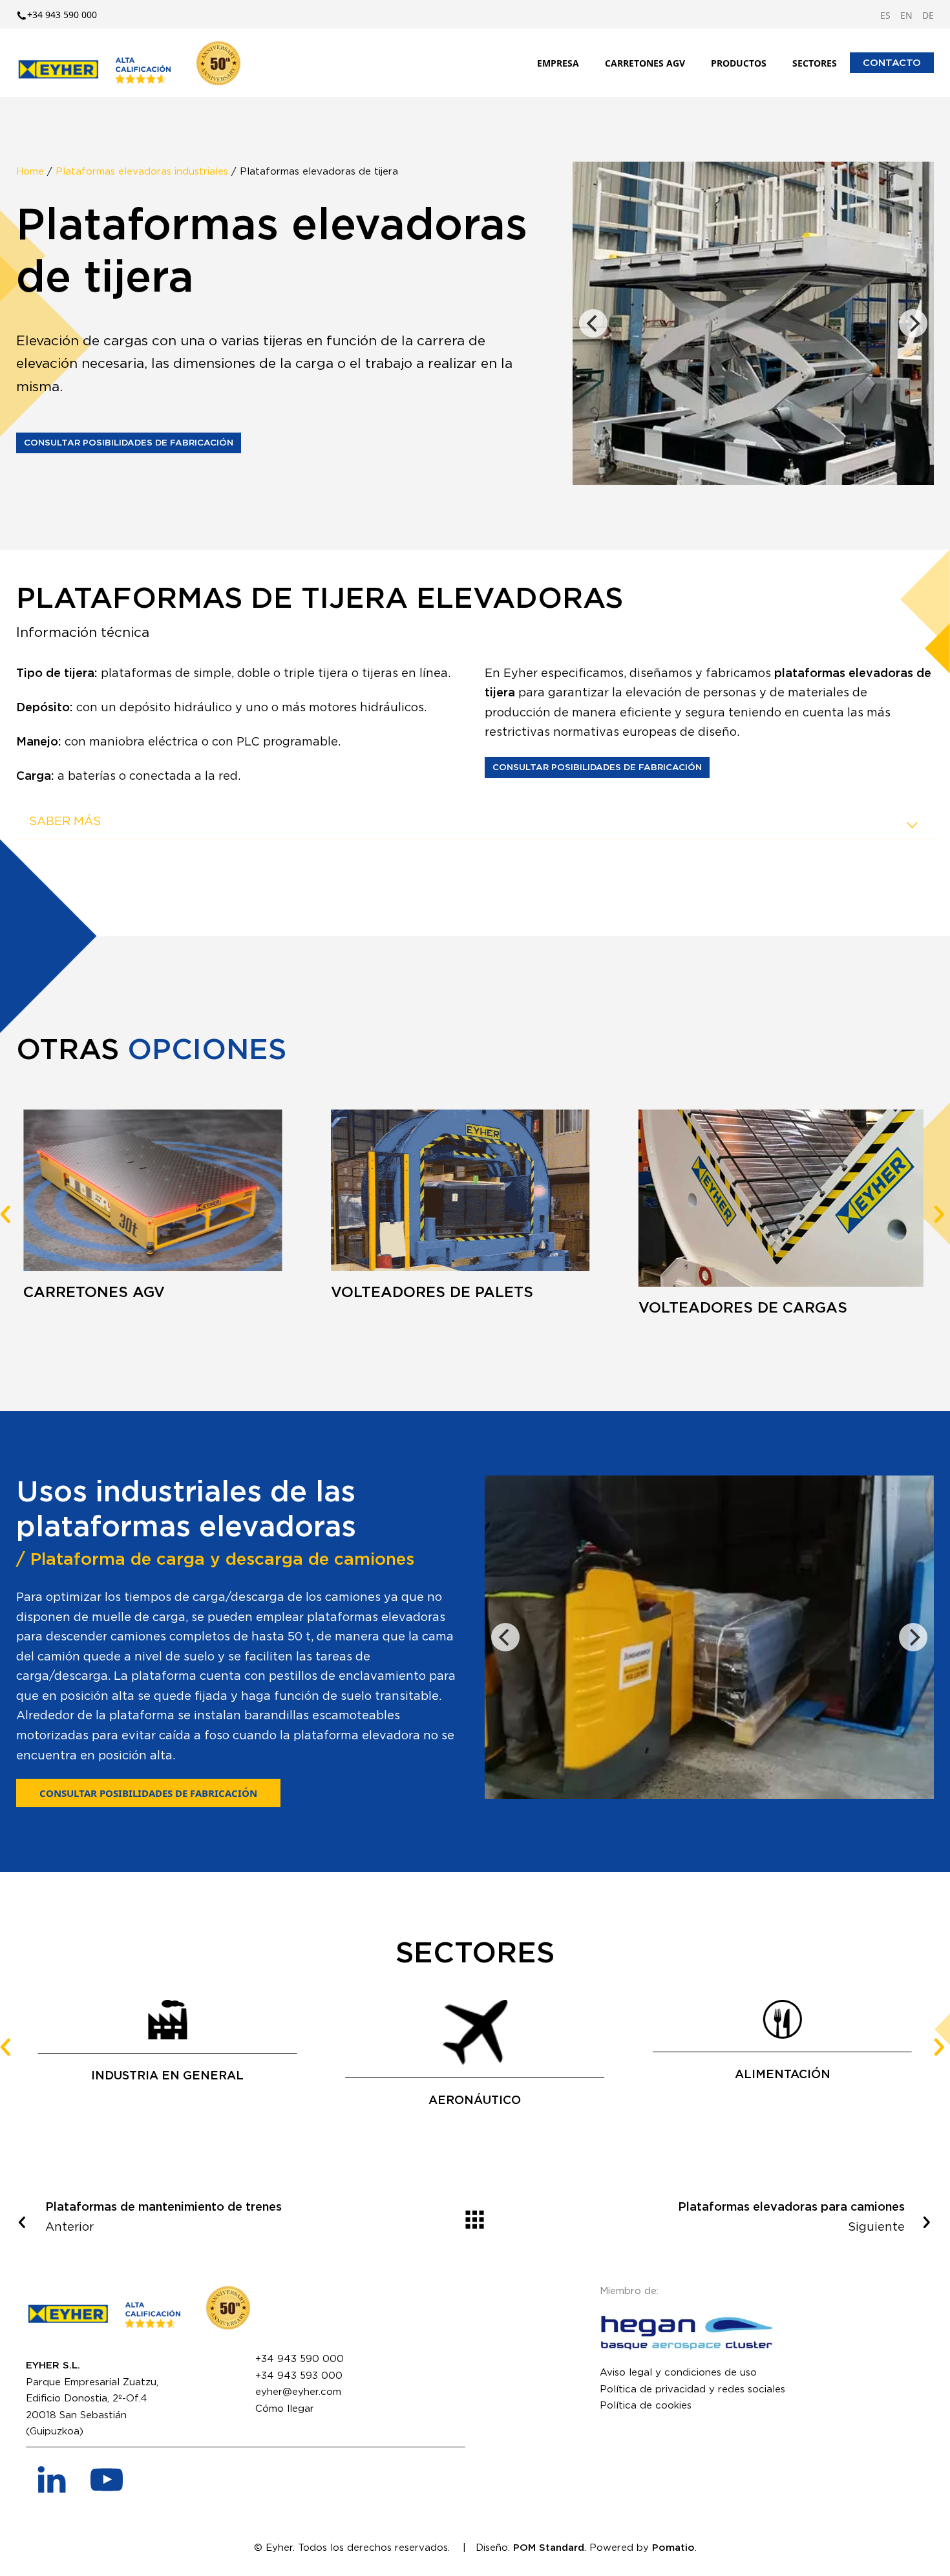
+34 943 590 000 (300, 2359)
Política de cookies (646, 2406)
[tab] (475, 822)
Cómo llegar (285, 2409)
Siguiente (791, 2217)
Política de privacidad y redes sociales (692, 2389)
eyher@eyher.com (298, 2392)
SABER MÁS (65, 822)
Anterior (164, 2217)
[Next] (913, 323)
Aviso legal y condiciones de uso (678, 2373)
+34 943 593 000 (299, 2376)
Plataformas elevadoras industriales (142, 172)
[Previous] (593, 323)
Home (30, 172)
